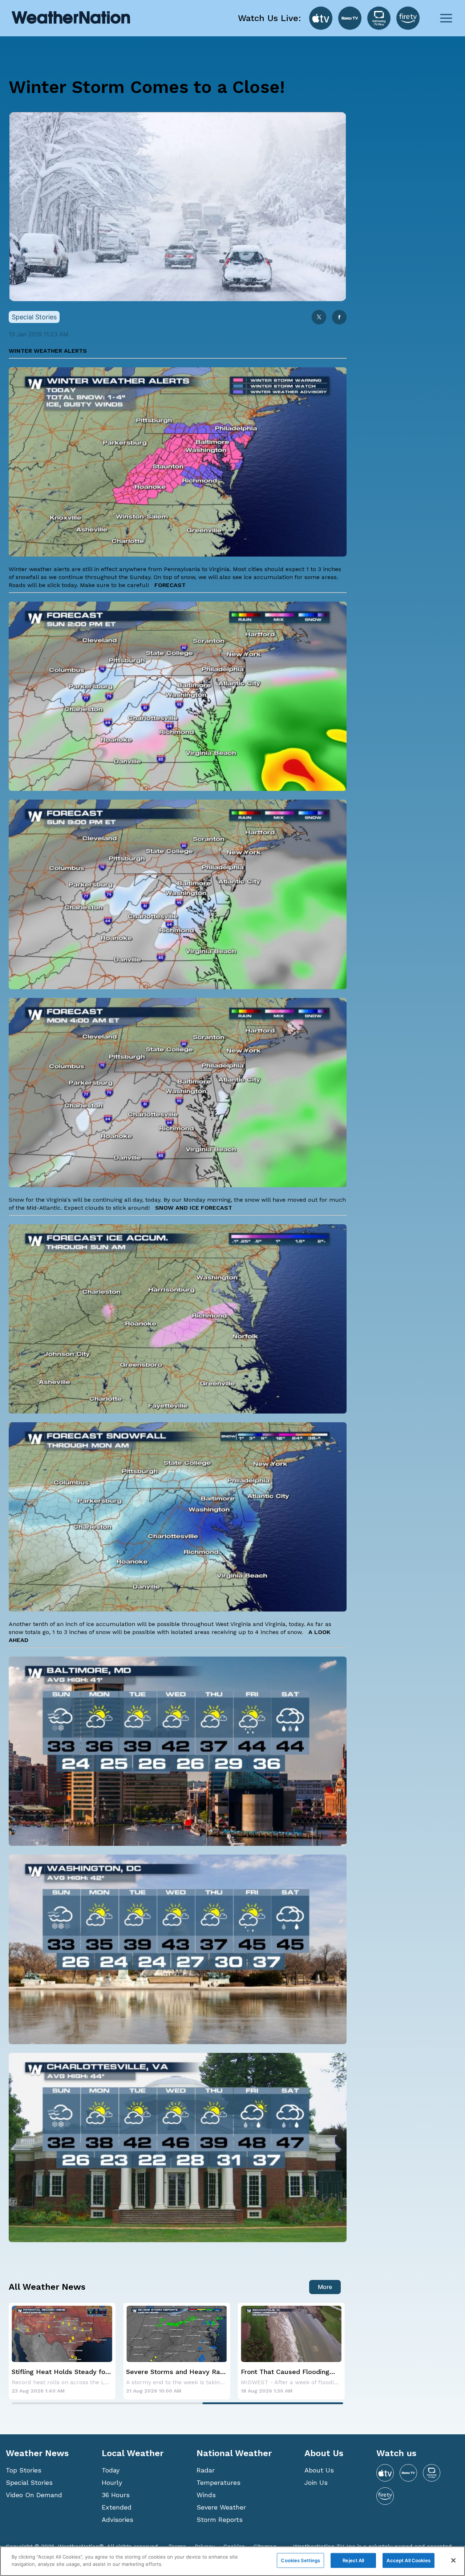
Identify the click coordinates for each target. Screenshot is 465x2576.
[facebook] (339, 318)
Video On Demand (34, 2495)
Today (111, 2470)
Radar (206, 2470)
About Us (319, 2470)
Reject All (353, 2560)
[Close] (453, 2560)
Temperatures (219, 2482)
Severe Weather (221, 2507)
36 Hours (116, 2495)
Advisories (118, 2520)
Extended (117, 2507)
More (325, 2287)
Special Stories (29, 2482)
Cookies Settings (300, 2560)
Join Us (316, 2482)
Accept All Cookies (408, 2560)
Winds (206, 2495)
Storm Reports (220, 2520)
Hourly (112, 2482)
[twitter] (319, 318)
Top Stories (24, 2470)
